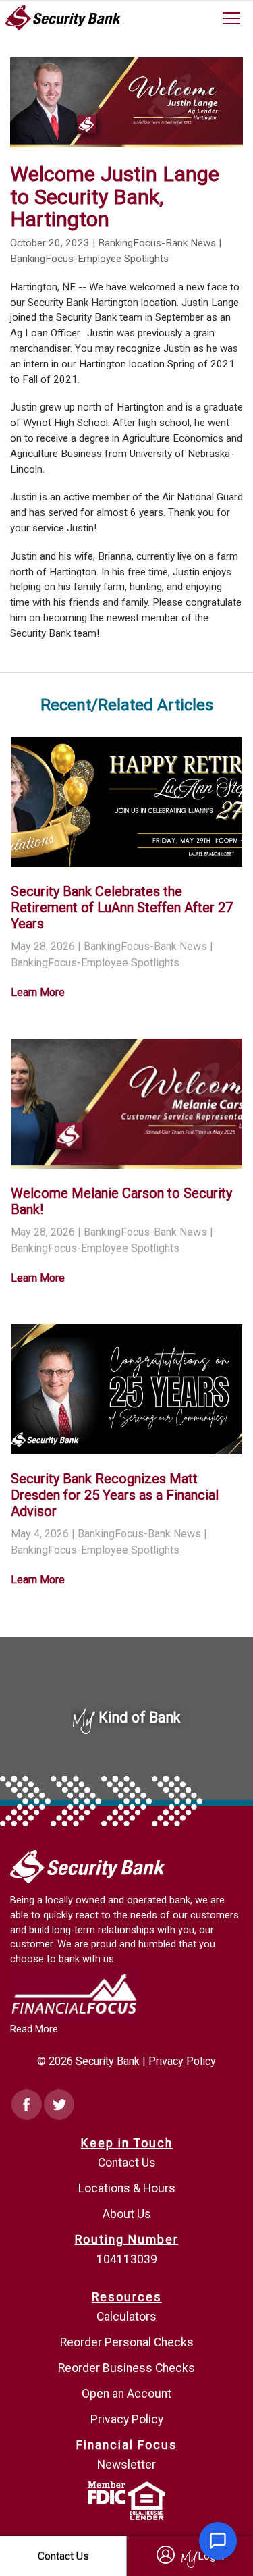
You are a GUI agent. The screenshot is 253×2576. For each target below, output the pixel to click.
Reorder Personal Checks (127, 2342)
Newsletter (126, 2465)
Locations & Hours (127, 2188)
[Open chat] (218, 2541)
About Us (127, 2214)
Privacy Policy (182, 2061)
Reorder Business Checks (126, 2368)
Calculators (126, 2317)
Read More (34, 2029)
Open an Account (126, 2394)
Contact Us (127, 2163)
